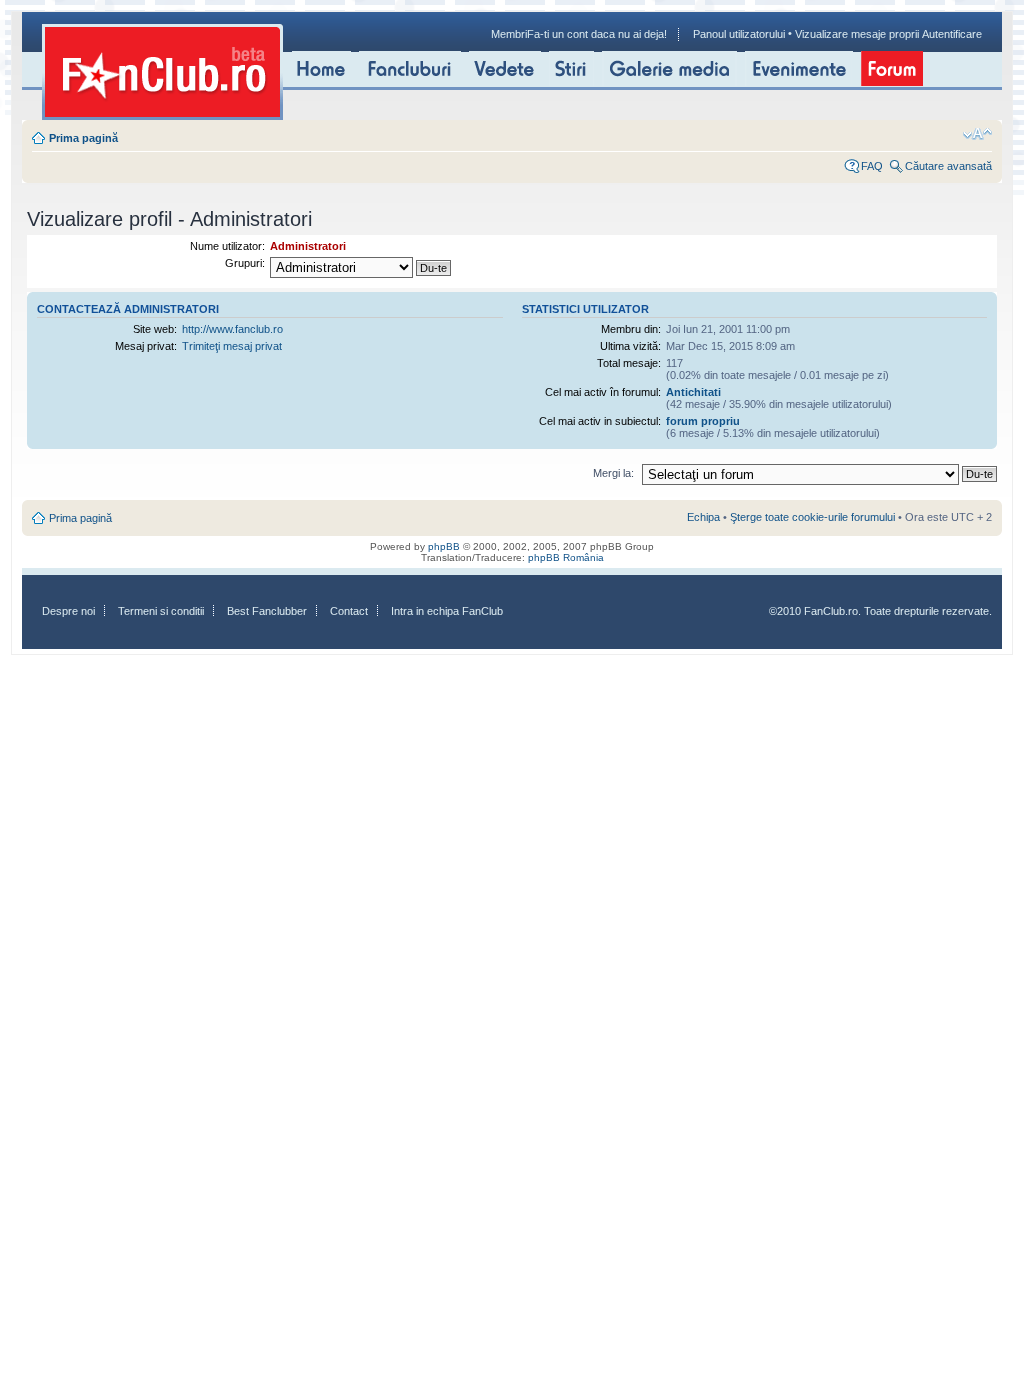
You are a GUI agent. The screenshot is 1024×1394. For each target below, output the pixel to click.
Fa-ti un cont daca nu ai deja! (597, 34)
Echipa (703, 517)
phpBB (444, 546)
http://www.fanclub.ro (232, 329)
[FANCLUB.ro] (162, 72)
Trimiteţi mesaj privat (232, 346)
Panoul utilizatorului (739, 34)
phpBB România (566, 557)
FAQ (872, 166)
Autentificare (952, 34)
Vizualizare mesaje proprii (857, 34)
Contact (349, 611)
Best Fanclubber (267, 611)
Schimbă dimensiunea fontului (977, 134)
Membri (509, 34)
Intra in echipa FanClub (447, 611)
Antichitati (693, 392)
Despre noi (68, 611)
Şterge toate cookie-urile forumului (812, 517)
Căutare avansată (948, 166)
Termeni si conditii (161, 611)
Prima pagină (83, 138)
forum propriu (703, 421)
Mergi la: (613, 473)
